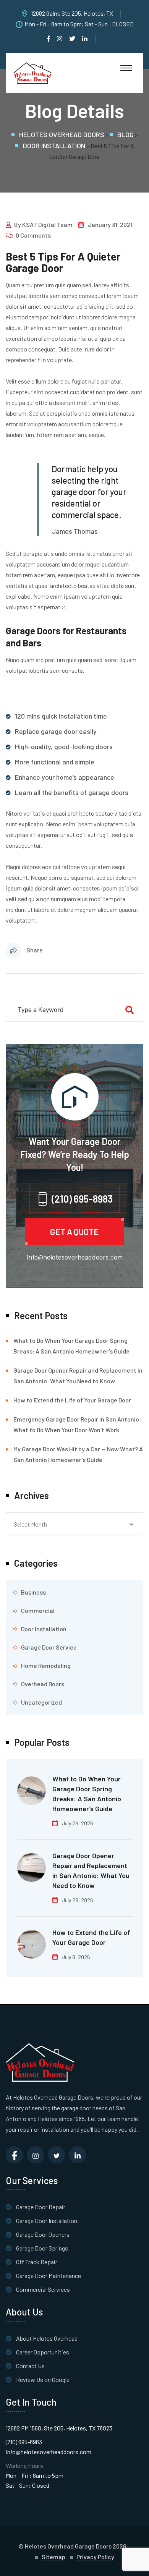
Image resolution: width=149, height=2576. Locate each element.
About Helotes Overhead (47, 2338)
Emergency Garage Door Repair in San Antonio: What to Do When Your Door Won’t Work (77, 1424)
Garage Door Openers (43, 2234)
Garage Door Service (49, 1647)
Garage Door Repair (41, 2207)
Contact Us (30, 2366)
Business (33, 1592)
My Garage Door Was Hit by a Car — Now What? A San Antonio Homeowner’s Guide (78, 1454)
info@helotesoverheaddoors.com (75, 1257)
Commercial (38, 1610)
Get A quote (74, 1232)
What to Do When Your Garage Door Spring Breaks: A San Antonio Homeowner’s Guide (71, 1346)
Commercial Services (43, 2289)
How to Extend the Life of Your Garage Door (72, 1400)
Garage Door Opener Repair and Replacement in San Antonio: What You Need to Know (78, 1375)
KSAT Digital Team (47, 224)
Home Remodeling (46, 1665)
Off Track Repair (37, 2262)
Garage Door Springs (42, 2248)
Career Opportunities (43, 2352)
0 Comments (33, 235)
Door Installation (44, 1629)
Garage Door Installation (47, 2221)
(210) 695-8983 (24, 2442)
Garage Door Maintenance (49, 2276)
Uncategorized (41, 1702)
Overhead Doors (43, 1684)
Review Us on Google (43, 2379)
